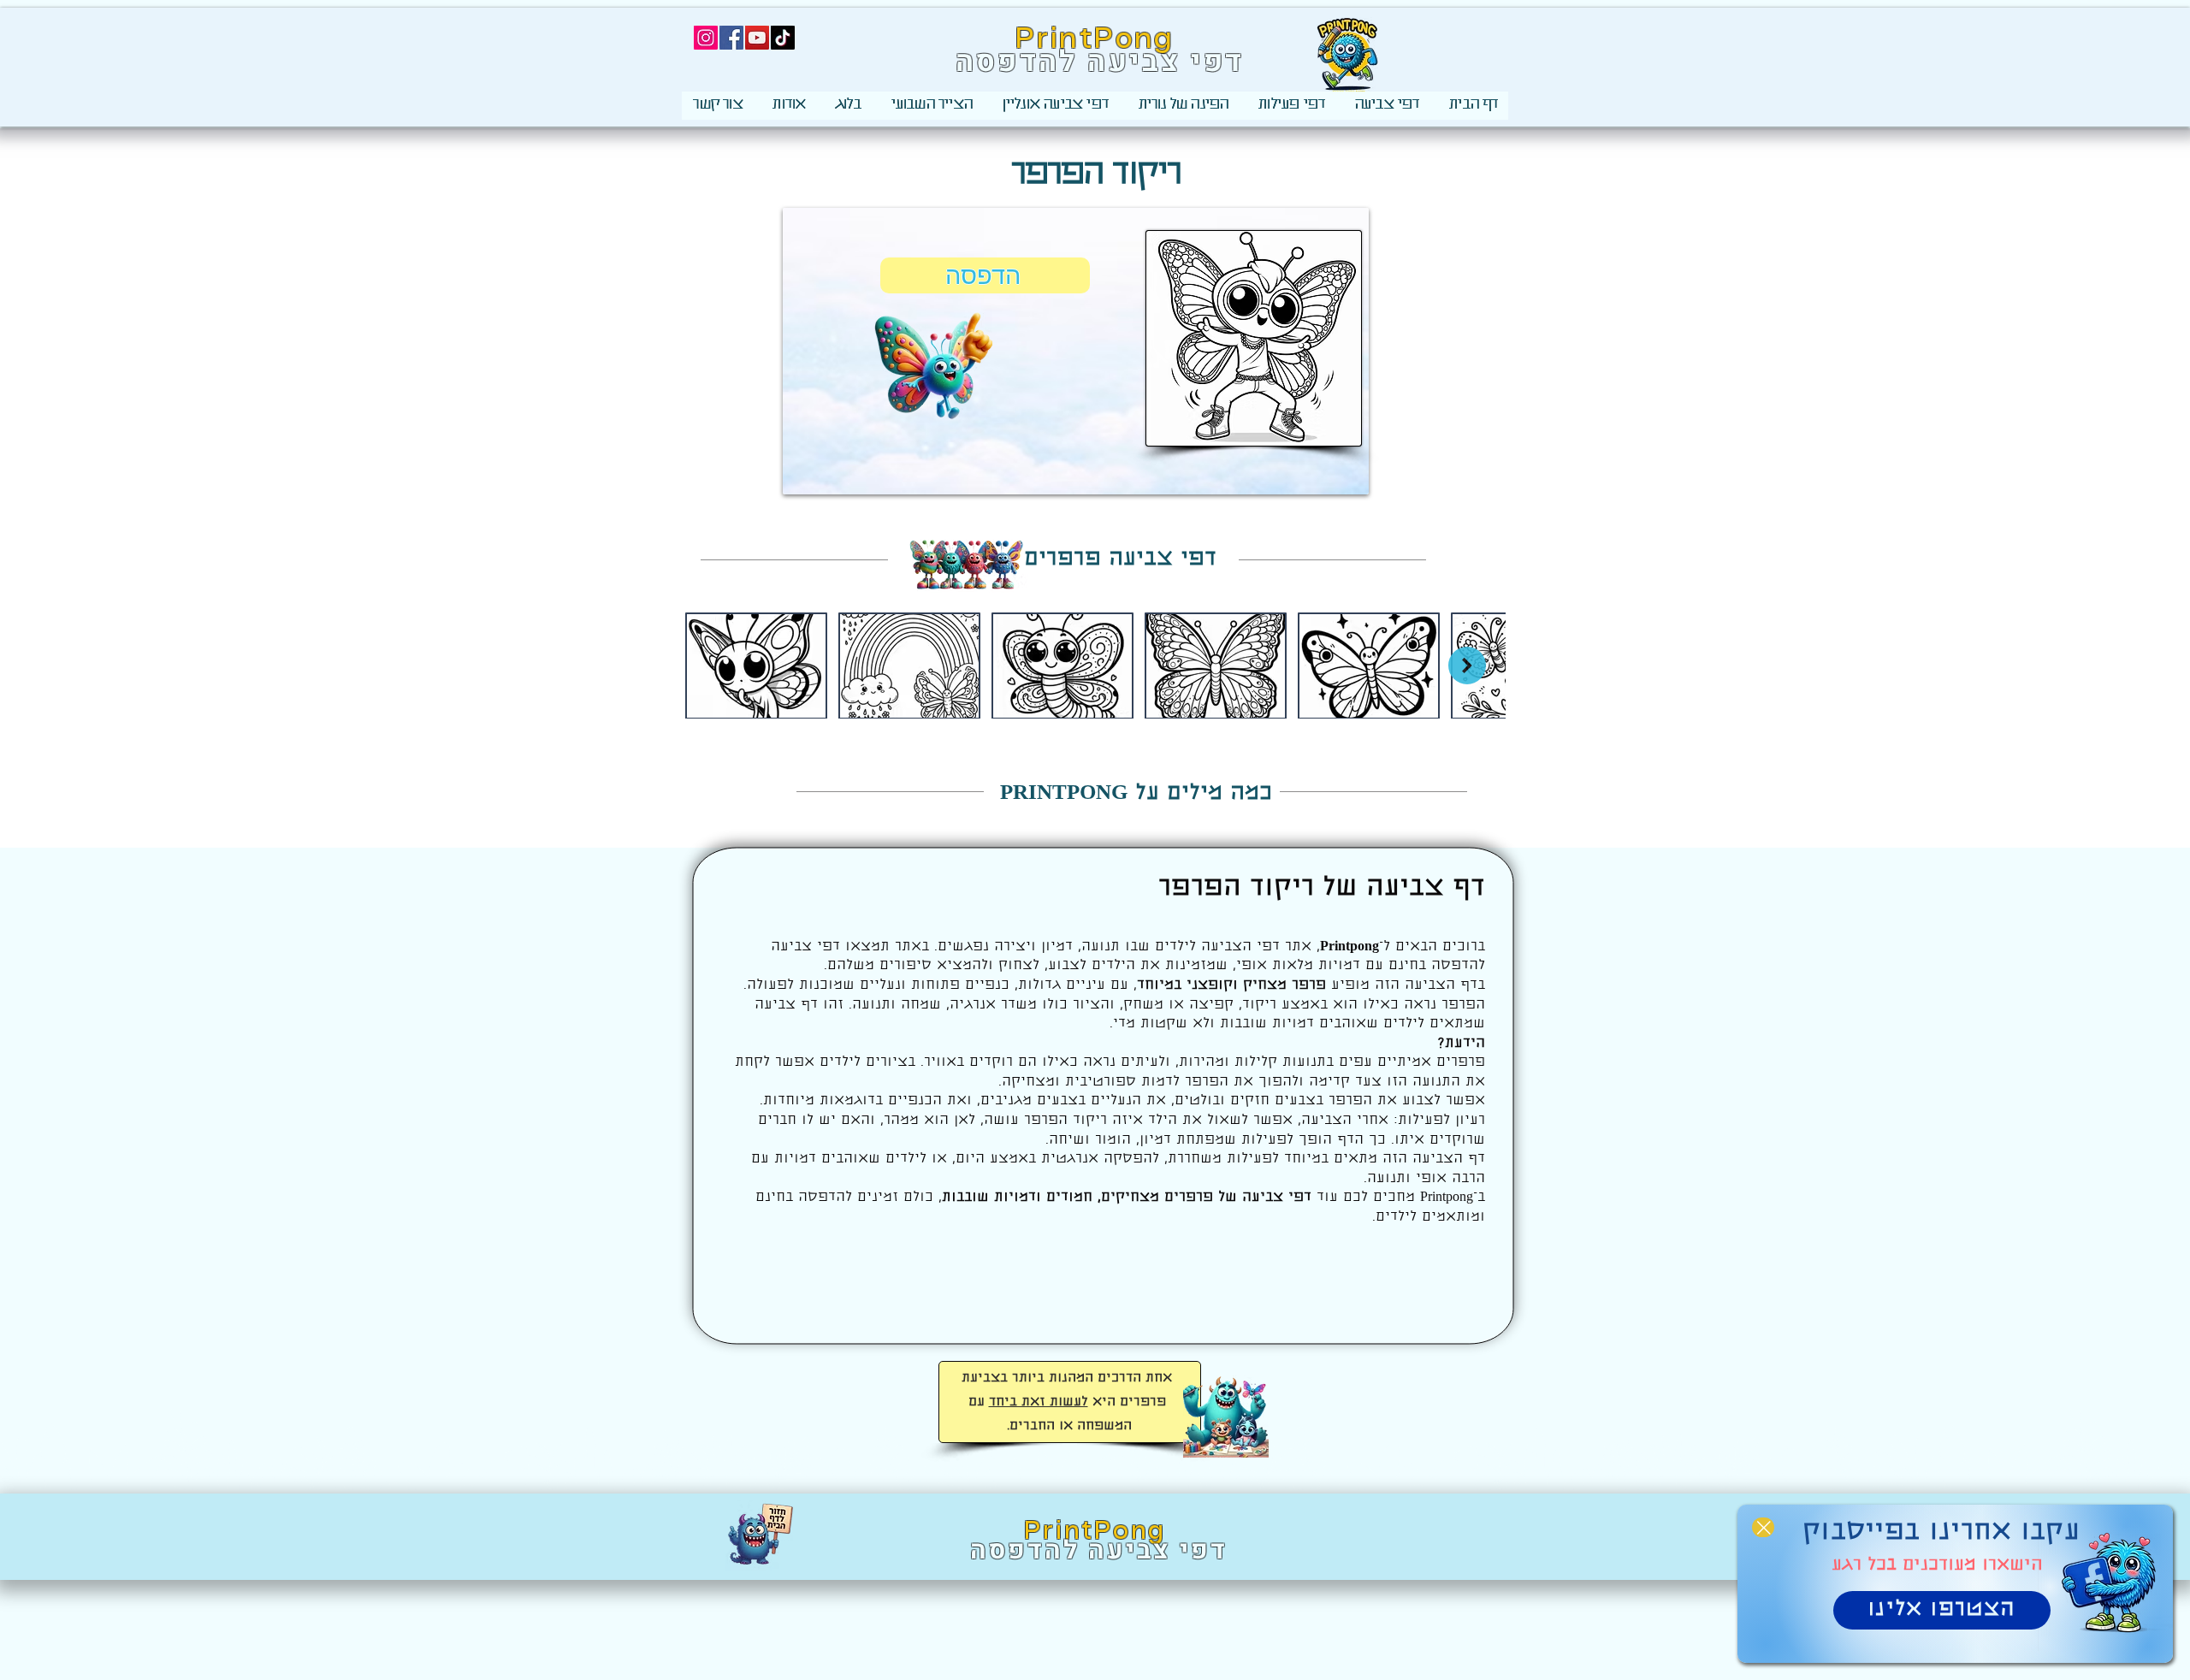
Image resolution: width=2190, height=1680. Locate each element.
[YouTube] (757, 38)
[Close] (1763, 1527)
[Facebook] (731, 38)
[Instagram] (706, 38)
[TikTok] (783, 38)
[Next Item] (1467, 665)
